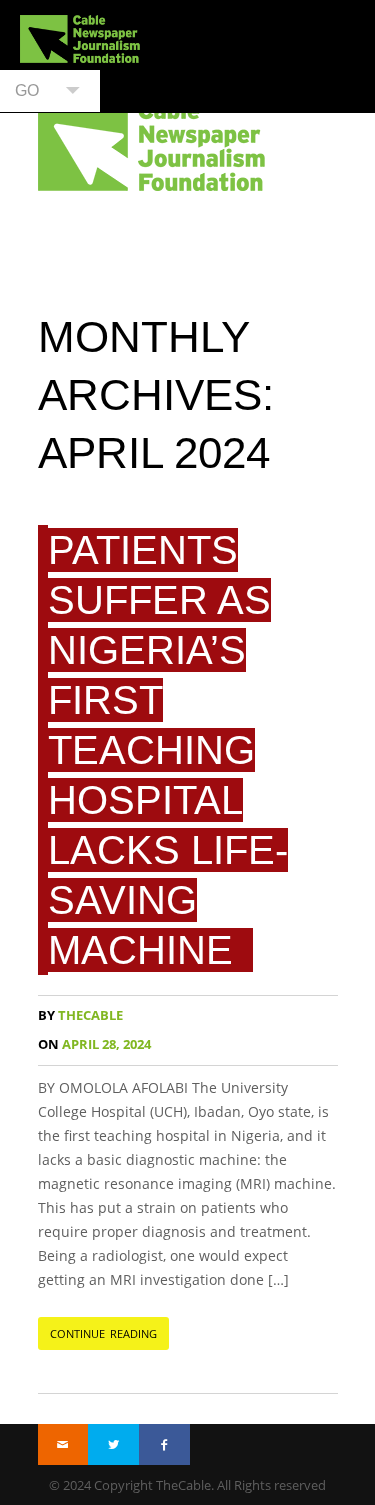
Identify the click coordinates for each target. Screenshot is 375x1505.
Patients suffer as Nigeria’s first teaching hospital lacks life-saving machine (168, 750)
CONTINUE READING (104, 1333)
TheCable (80, 1015)
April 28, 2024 (94, 1044)
